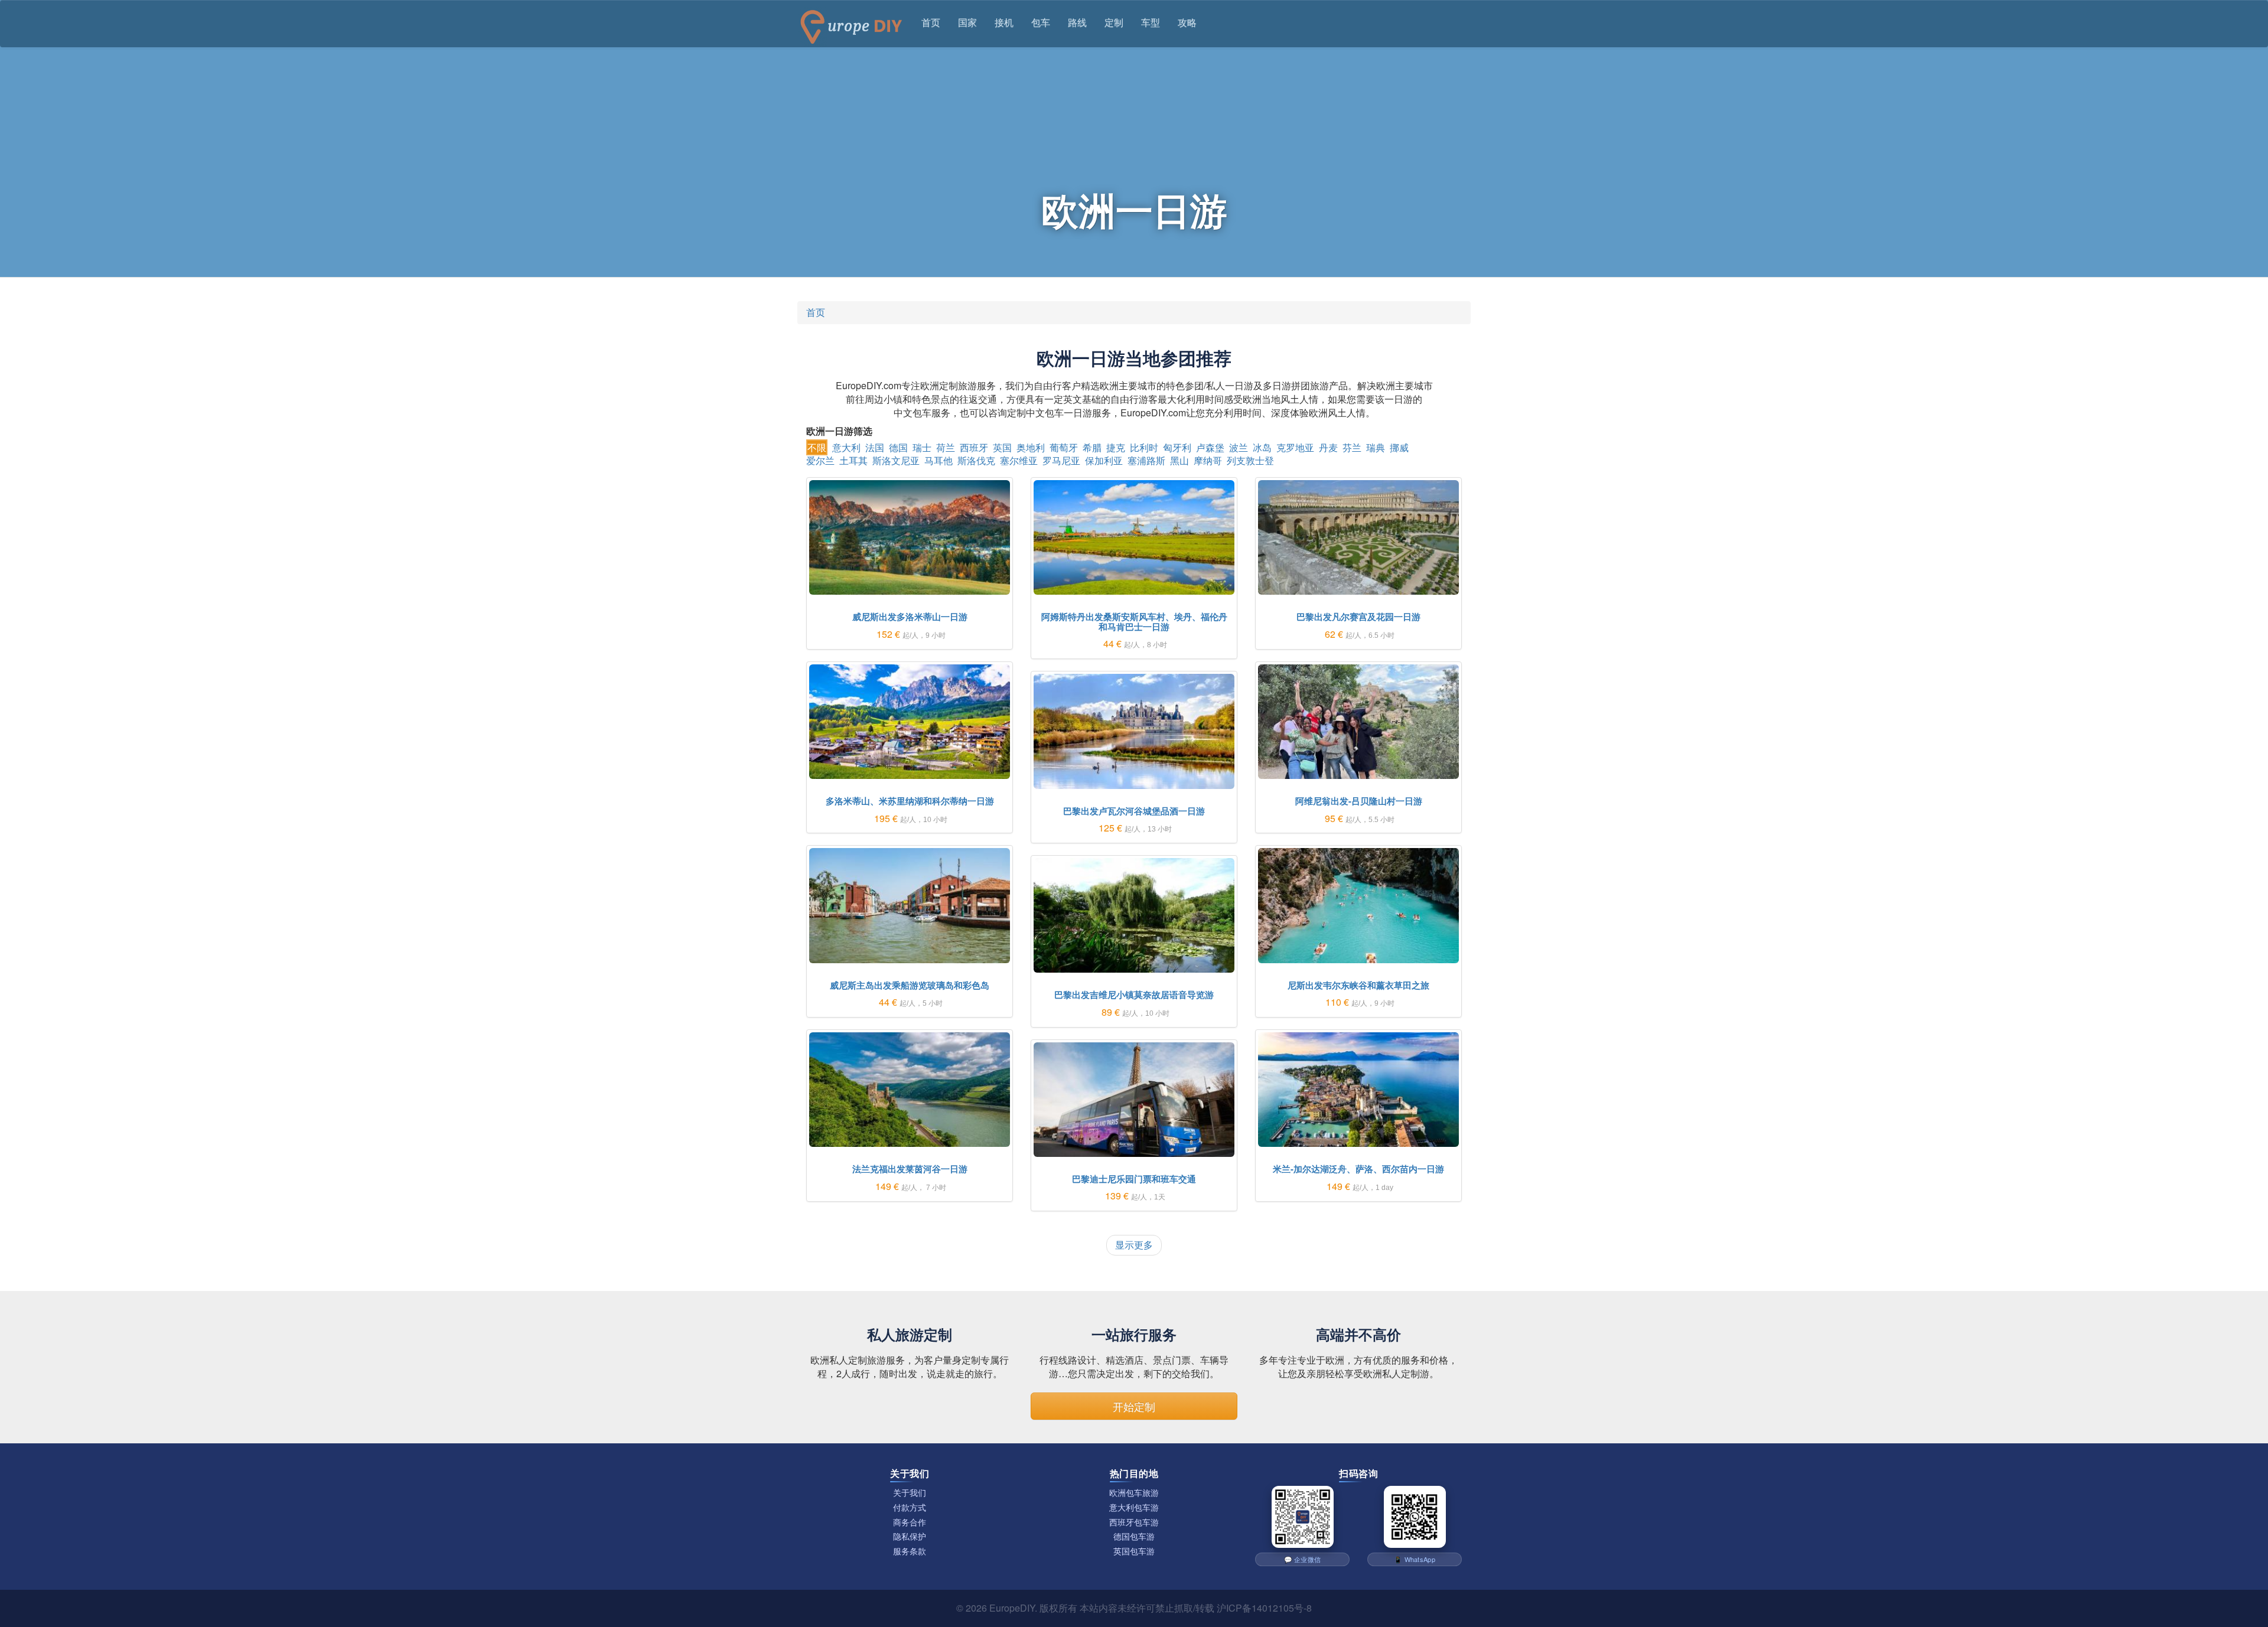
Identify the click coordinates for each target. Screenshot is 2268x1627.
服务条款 (910, 1551)
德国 (898, 447)
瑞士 (922, 447)
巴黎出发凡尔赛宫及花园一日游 (1358, 617)
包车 (1041, 22)
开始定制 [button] (1134, 1406)
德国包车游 (1134, 1536)
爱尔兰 (820, 460)
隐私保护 (910, 1536)
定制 (1114, 22)
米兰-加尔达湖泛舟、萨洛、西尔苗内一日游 (1358, 1169)
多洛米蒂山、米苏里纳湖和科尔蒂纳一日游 (910, 801)
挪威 (1399, 447)
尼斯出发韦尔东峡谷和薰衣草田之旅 (1358, 985)
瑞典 (1376, 447)
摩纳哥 (1208, 460)
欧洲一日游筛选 (839, 431)
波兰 (1239, 447)
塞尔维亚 (1019, 460)
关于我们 (910, 1493)
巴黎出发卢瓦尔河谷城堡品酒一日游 (1134, 811)
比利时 (1144, 447)
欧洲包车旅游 (1134, 1493)
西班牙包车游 (1134, 1522)
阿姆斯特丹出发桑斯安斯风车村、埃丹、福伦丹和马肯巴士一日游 (1134, 622)
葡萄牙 (1064, 447)
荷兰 (946, 447)
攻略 (1187, 22)
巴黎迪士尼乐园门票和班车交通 (1134, 1179)
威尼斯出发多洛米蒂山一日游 (910, 617)
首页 (931, 22)
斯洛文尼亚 (896, 460)
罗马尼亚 (1061, 460)
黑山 (1179, 460)
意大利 (846, 447)
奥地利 (1031, 447)
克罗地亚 (1295, 447)
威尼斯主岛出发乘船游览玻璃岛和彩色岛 (910, 985)
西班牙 (974, 447)
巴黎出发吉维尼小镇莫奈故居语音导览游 (1134, 995)
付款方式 (910, 1507)
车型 (1151, 22)
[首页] (850, 24)
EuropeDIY (1012, 1608)
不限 (817, 447)
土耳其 (853, 460)
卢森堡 (1210, 447)
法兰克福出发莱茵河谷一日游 (910, 1169)
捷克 (1116, 447)
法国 (875, 447)
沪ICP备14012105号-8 (1264, 1608)
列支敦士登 (1250, 460)
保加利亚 (1104, 460)
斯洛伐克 (976, 460)
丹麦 (1328, 447)
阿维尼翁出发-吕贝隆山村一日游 (1359, 801)
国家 (967, 22)
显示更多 (1134, 1245)
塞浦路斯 (1146, 460)
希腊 (1092, 447)
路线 (1077, 22)
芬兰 (1352, 447)
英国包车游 (1134, 1551)
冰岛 (1262, 447)
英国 (1002, 447)
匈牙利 (1177, 447)
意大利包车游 (1134, 1507)
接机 (1004, 22)
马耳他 (939, 460)
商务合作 (910, 1522)
